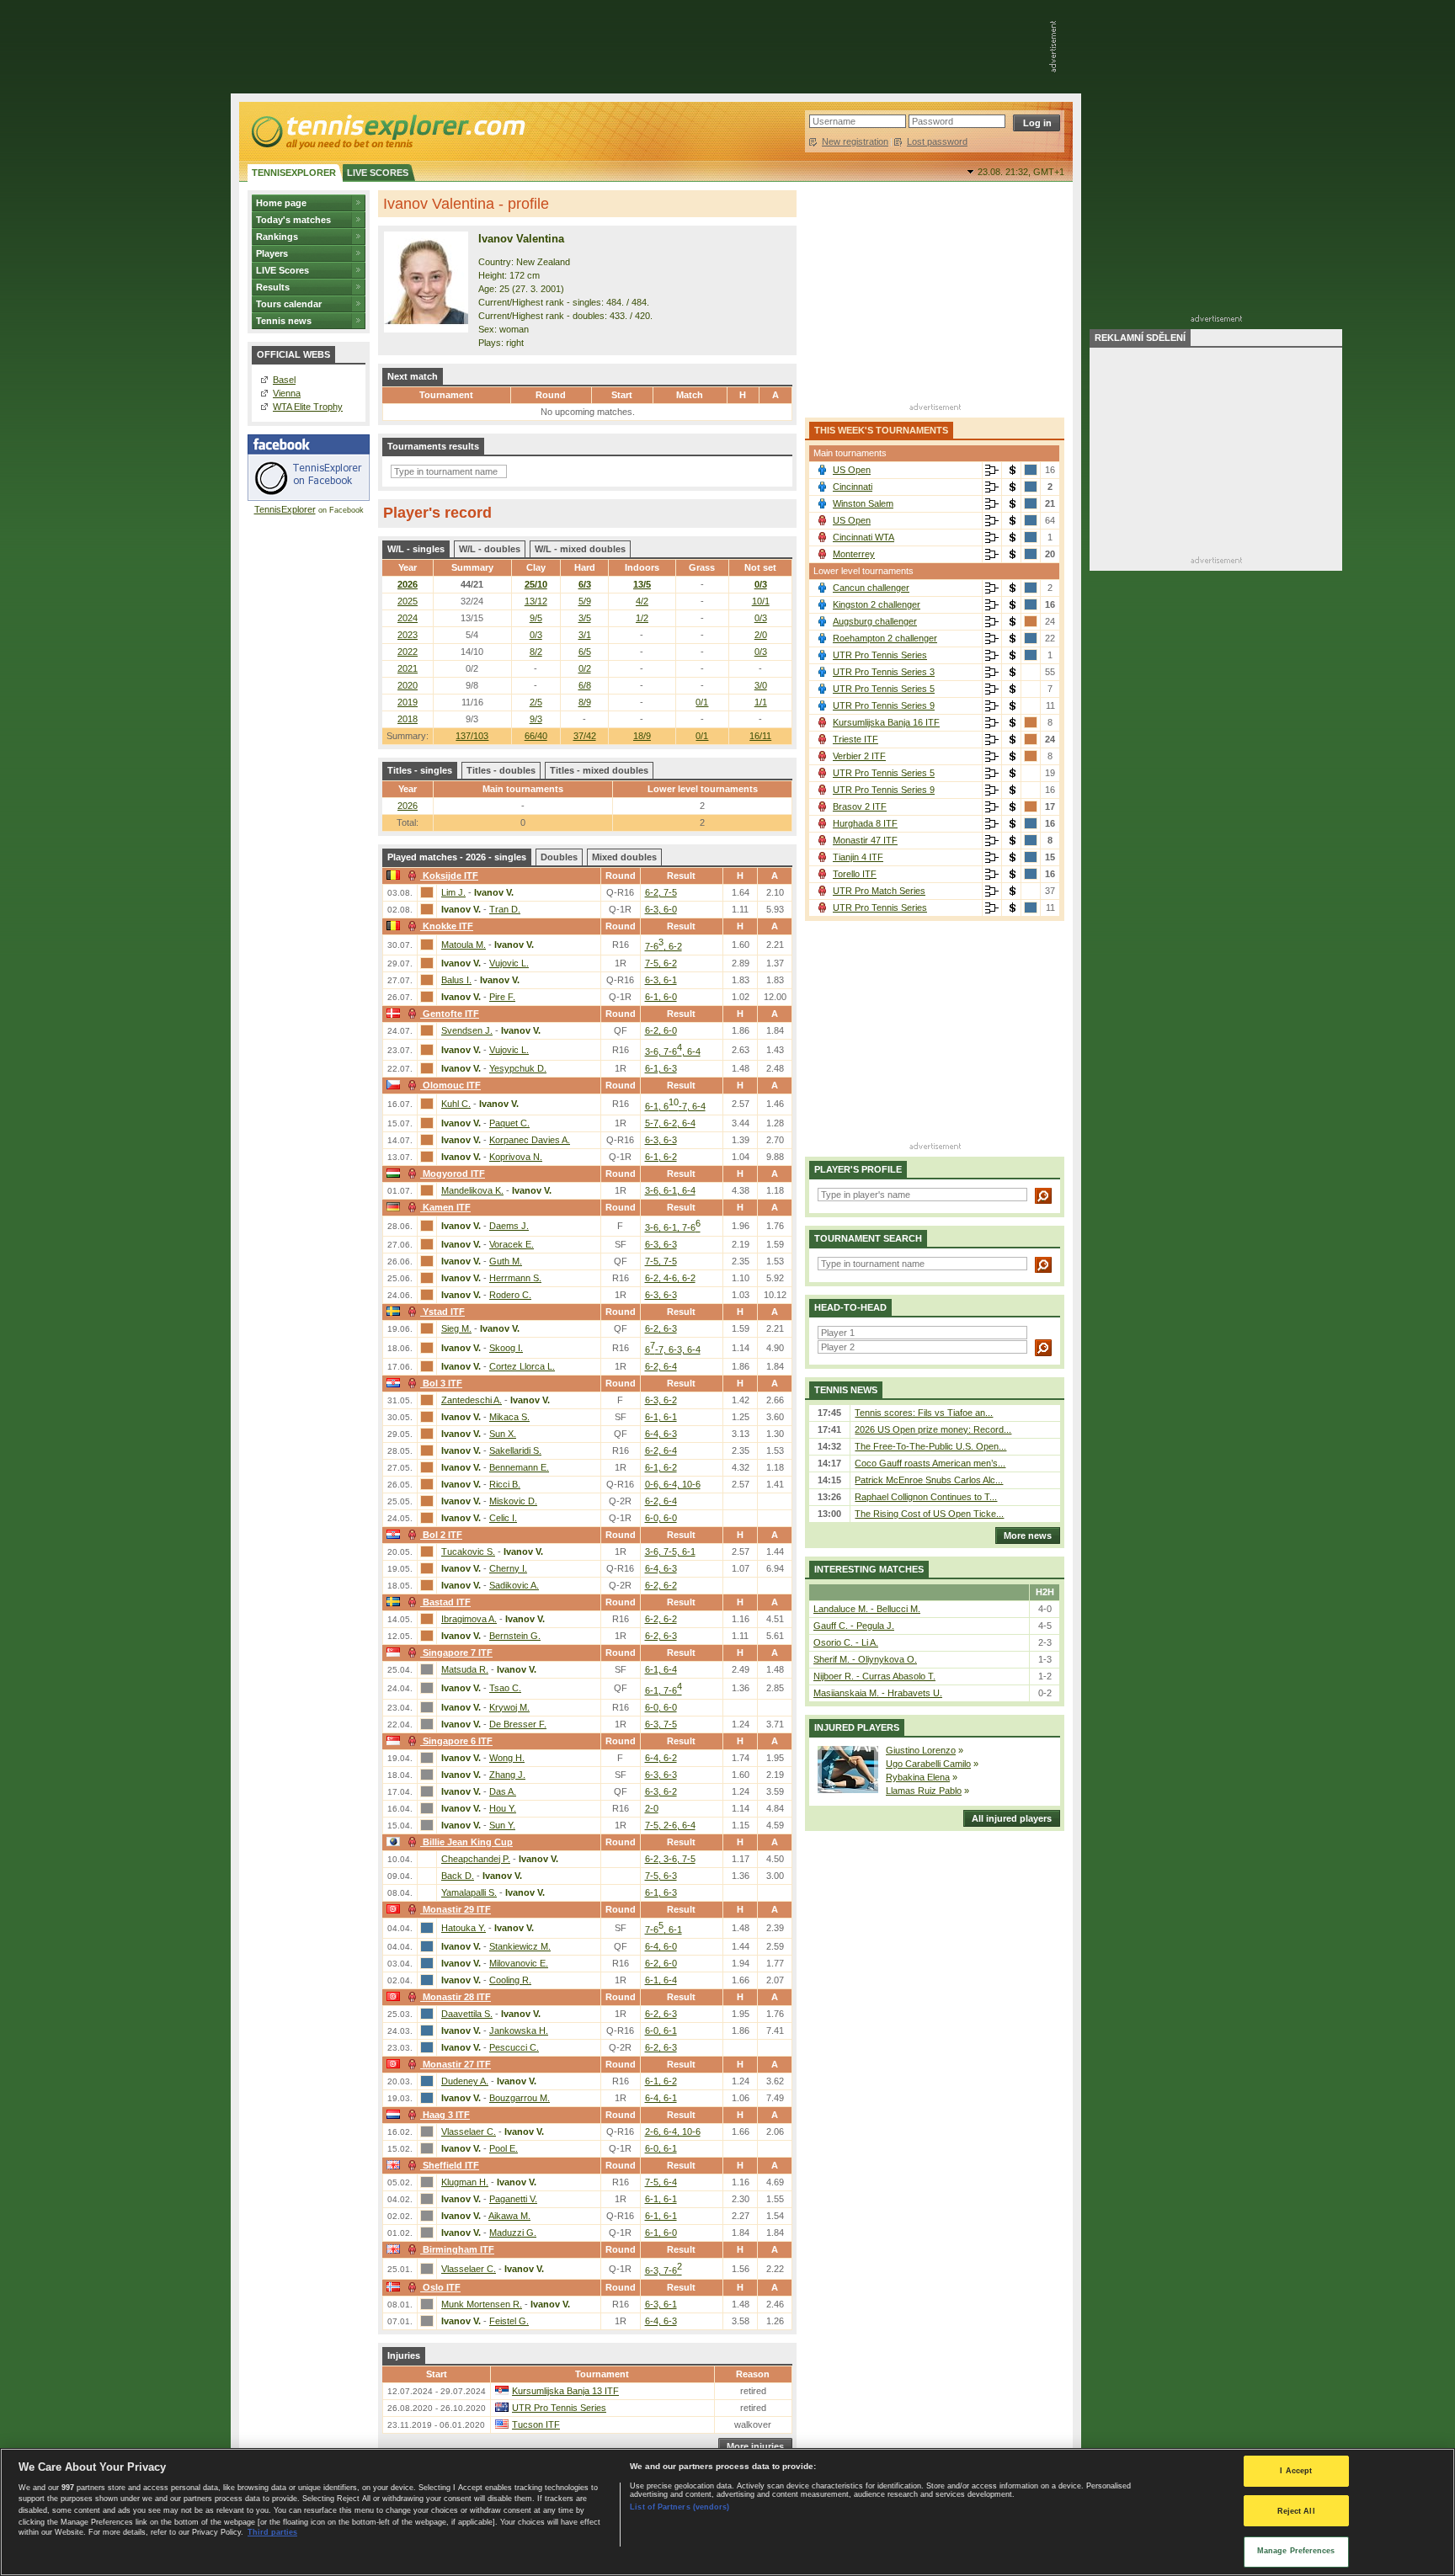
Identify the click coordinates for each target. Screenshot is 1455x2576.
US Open (852, 470)
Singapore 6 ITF (458, 1741)
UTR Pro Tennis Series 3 (884, 672)
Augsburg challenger (875, 621)
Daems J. (509, 1226)
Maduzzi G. (513, 2233)
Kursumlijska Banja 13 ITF (565, 2391)
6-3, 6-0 (661, 909)
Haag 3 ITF (446, 2115)
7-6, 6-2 (664, 946)
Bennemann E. (519, 1467)
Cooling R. (510, 1980)
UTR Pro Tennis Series (559, 2408)
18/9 (642, 736)
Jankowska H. (519, 2030)
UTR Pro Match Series (879, 891)
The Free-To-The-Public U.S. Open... (930, 1446)
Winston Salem (863, 503)
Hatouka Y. (464, 1928)
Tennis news (284, 321)
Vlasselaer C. (469, 2132)
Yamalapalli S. (469, 1892)
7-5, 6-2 (661, 963)
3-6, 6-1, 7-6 (673, 1227)
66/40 (536, 736)
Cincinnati (853, 487)
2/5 (536, 702)
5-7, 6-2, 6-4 (670, 1123)
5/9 (585, 601)
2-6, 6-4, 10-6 (673, 2132)
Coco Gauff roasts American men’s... (930, 1463)
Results (273, 287)
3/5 (585, 618)
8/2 (536, 652)
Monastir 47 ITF (865, 840)
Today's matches (293, 220)
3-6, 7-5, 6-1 (670, 1551)
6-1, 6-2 (661, 1157)
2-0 (652, 1808)
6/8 (585, 685)
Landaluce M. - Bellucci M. (867, 1609)
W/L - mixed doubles (580, 549)
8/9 (585, 702)
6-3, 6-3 (661, 1140)
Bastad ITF (447, 1602)
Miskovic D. (513, 1501)
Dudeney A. (465, 2081)
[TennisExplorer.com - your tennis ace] (387, 131)
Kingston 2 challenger (877, 604)
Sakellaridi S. (515, 1450)
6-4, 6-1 (661, 2098)
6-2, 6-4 (661, 1366)
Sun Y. (502, 1825)
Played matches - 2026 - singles (457, 857)
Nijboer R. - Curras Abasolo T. (874, 1676)
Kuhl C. (456, 1104)
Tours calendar (289, 304)
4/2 (642, 601)
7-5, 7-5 (661, 1261)
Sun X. (503, 1434)
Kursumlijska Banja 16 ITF (886, 722)
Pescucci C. (514, 2047)
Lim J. (453, 892)
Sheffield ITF (451, 2165)
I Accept (1296, 2471)
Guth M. (506, 1261)
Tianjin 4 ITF (858, 857)
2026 (408, 584)
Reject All (1296, 2511)
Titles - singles (420, 770)
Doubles (559, 857)
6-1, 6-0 (661, 997)
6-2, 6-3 (661, 1328)
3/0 (761, 685)
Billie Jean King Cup (468, 1842)
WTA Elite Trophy (308, 407)
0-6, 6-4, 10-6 (673, 1484)
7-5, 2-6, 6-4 (670, 1825)
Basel (284, 380)
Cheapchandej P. (476, 1859)
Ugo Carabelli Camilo (928, 1764)
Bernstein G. (515, 1636)
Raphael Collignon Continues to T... (926, 1497)
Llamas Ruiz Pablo (924, 1791)
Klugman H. (465, 2182)
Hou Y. (503, 1808)
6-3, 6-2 (661, 1400)
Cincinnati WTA (863, 537)
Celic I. (503, 1518)
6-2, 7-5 (661, 892)
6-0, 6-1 (661, 2030)
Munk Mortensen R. (482, 2304)
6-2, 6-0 (661, 1030)
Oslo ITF (442, 2287)
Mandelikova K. (472, 1190)
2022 (408, 652)
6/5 (585, 652)
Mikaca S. (509, 1417)
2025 (408, 601)
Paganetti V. (513, 2199)
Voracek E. (512, 1244)
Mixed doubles (624, 857)
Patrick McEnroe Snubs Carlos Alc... (929, 1480)
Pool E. (504, 2148)
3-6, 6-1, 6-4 (670, 1190)
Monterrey (854, 554)
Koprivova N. (516, 1157)
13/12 (536, 601)
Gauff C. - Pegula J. (854, 1626)
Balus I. (456, 980)
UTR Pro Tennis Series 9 (884, 705)
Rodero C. (510, 1295)
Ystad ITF (444, 1312)
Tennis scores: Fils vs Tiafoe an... (924, 1413)
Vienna (287, 393)
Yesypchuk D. (518, 1068)
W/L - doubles (490, 549)
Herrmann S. (515, 1278)
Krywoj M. (509, 1707)
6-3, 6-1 (661, 980)
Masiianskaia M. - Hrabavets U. (878, 1693)
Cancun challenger (871, 588)
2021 (408, 668)
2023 (408, 635)
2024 (408, 618)
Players (272, 253)
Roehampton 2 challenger (885, 638)
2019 (408, 702)
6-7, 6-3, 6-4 (673, 1349)
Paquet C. (509, 1123)
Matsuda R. (465, 1669)
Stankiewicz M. (520, 1946)
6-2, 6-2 (661, 1585)
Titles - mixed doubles (599, 770)
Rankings (277, 237)
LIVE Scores (282, 270)
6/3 (585, 584)
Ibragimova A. (469, 1619)
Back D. (458, 1876)
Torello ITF (855, 874)
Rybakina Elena (918, 1777)
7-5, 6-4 (661, 2182)
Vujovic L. (509, 963)
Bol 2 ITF (442, 1535)
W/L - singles (416, 549)
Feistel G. (509, 2321)
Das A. (503, 1791)
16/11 (760, 736)
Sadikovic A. (514, 1585)
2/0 (761, 635)
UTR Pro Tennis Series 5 (884, 689)
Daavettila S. (467, 2014)
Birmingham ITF (458, 2249)
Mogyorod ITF (454, 1174)
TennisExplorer (285, 509)
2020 (408, 685)
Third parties (272, 2532)
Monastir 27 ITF (457, 2064)
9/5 (536, 618)
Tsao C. (505, 1688)
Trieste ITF (855, 739)
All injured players (1012, 1818)
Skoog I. (506, 1348)
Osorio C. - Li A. (846, 1642)
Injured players (857, 1727)
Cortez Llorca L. (522, 1366)
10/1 (761, 601)
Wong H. (507, 1758)
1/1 (761, 702)
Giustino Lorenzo (921, 1750)
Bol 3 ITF (442, 1383)
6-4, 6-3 (661, 1434)
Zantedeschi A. (472, 1400)
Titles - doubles (501, 770)
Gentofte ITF (451, 1014)
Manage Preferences (1296, 2551)
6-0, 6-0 (661, 1518)
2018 (408, 719)
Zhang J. (507, 1775)
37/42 (585, 736)
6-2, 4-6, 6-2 (670, 1278)
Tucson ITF (536, 2424)
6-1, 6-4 (661, 1669)
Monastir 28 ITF (457, 1997)
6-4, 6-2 (661, 1758)
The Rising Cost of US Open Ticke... (929, 1514)
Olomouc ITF (452, 1085)
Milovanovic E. (519, 1963)
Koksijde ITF (450, 876)
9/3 (536, 719)
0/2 (585, 668)
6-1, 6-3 (661, 1068)
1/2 (642, 618)
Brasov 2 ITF (860, 806)
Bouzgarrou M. (520, 2098)
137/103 (472, 736)
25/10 (536, 584)
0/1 (702, 736)
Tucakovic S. (468, 1551)
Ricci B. (505, 1484)
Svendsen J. (467, 1030)
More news (1028, 1535)
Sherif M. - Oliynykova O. (865, 1659)
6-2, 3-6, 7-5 (670, 1859)
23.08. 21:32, (1021, 172)
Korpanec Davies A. (530, 1140)
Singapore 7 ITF (458, 1653)
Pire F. (502, 997)
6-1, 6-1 (661, 1417)
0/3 (761, 584)
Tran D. (505, 909)
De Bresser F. (518, 1724)
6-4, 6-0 (661, 1946)
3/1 (585, 635)
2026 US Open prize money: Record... (933, 1429)
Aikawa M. (509, 2216)
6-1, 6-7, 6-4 (675, 1106)
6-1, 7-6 (664, 1690)
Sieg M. (456, 1328)
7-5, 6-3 (661, 1876)
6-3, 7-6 (664, 2270)
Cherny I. (508, 1568)
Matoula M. (464, 945)
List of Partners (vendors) (680, 2507)
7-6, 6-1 (664, 1929)
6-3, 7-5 (661, 1724)
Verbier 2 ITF (859, 756)
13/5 (642, 584)
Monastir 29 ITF (457, 1909)
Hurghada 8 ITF (865, 823)
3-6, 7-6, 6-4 (673, 1051)
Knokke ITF (448, 926)
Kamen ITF (447, 1207)
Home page (281, 203)
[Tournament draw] (992, 471)
